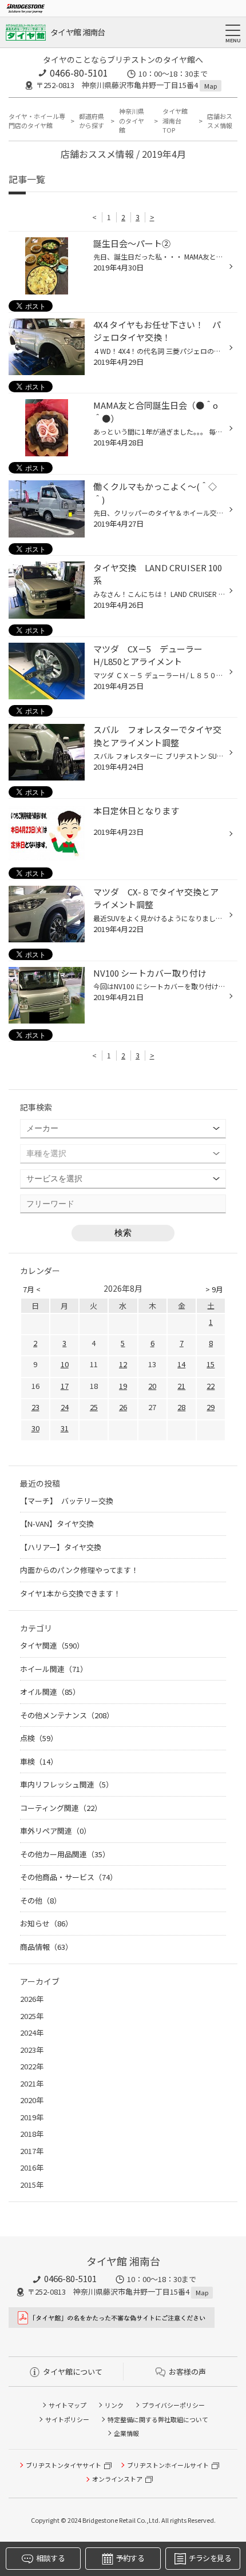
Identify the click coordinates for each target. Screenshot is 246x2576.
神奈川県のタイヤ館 (132, 120)
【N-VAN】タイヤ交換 (57, 1524)
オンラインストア (117, 2479)
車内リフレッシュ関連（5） (67, 1784)
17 (65, 1386)
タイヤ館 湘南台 (78, 32)
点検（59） (39, 1738)
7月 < (32, 1289)
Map (211, 86)
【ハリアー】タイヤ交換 (61, 1547)
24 (65, 1407)
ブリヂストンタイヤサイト (64, 2465)
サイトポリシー (67, 2419)
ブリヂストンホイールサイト (168, 2465)
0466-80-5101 (79, 73)
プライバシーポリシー (173, 2405)
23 (35, 1407)
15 (211, 1364)
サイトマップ (68, 2405)
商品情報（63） (46, 1947)
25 (94, 1407)
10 (65, 1364)
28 (181, 1407)
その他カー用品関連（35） (65, 1854)
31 (65, 1428)
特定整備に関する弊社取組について (158, 2419)
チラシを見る (210, 2558)
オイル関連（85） (50, 1692)
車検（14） (39, 1761)
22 (211, 1386)
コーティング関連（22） (61, 1808)
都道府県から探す (92, 121)
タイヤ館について (73, 2372)
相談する (50, 2558)
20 (152, 1386)
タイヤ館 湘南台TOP (175, 120)
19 (123, 1386)
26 (123, 1407)
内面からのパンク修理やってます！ (79, 1570)
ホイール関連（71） (54, 1669)
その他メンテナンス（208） (67, 1715)
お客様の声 (187, 2372)
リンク (114, 2405)
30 (35, 1428)
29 (211, 1407)
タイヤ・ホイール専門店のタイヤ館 (37, 121)
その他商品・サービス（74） (69, 1877)
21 (181, 1386)
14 (181, 1364)
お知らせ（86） (46, 1923)
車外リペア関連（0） (55, 1831)
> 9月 (214, 1289)
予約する (130, 2558)
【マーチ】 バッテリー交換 (67, 1501)
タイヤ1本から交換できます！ (70, 1593)
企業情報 (126, 2433)
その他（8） (41, 1900)
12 (123, 1364)
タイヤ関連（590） (52, 1645)
